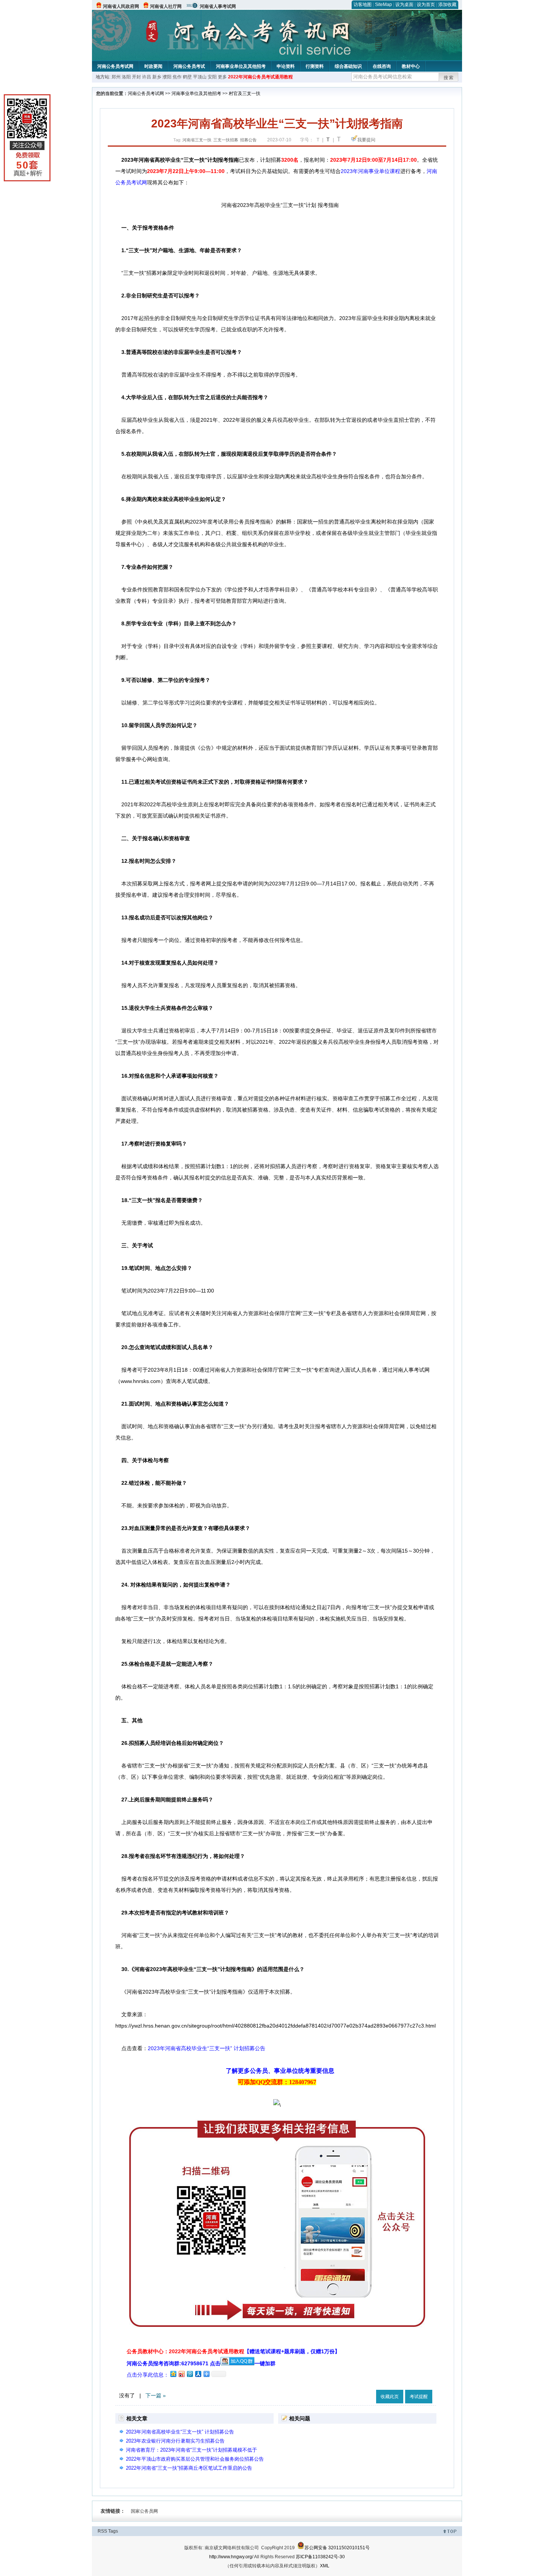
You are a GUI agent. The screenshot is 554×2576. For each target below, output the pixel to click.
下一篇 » (156, 2395)
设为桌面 (404, 5)
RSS (102, 2531)
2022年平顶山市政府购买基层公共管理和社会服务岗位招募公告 (195, 2459)
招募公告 (248, 140)
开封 (136, 77)
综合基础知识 (348, 66)
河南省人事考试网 (218, 6)
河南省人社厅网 (166, 6)
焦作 (177, 77)
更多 (222, 77)
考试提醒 (419, 2397)
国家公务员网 (144, 2511)
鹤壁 (187, 77)
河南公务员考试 (189, 66)
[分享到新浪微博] (181, 2374)
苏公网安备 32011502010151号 (337, 2548)
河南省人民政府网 (121, 6)
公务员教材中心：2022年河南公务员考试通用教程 (233, 2351)
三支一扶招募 (226, 140)
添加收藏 (447, 5)
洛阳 (126, 77)
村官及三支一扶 (245, 93)
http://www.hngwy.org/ (231, 2557)
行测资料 (315, 66)
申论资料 (286, 66)
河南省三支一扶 (197, 140)
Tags (113, 2531)
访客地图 (363, 5)
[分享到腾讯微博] (190, 2374)
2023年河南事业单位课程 (370, 171)
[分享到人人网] (198, 2374)
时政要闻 (153, 66)
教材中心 (411, 66)
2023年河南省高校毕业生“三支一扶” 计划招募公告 (207, 2048)
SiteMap (383, 5)
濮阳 (167, 77)
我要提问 (366, 140)
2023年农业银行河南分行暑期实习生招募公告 (175, 2441)
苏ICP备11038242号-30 (320, 2557)
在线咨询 (382, 66)
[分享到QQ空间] (173, 2374)
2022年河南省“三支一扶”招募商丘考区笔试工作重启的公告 (189, 2468)
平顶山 (200, 77)
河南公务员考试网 (115, 66)
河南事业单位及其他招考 (241, 66)
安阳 (212, 77)
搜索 (449, 78)
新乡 (157, 77)
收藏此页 (390, 2397)
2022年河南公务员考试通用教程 (260, 77)
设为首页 (426, 5)
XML (325, 2566)
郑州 (116, 77)
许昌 (147, 77)
